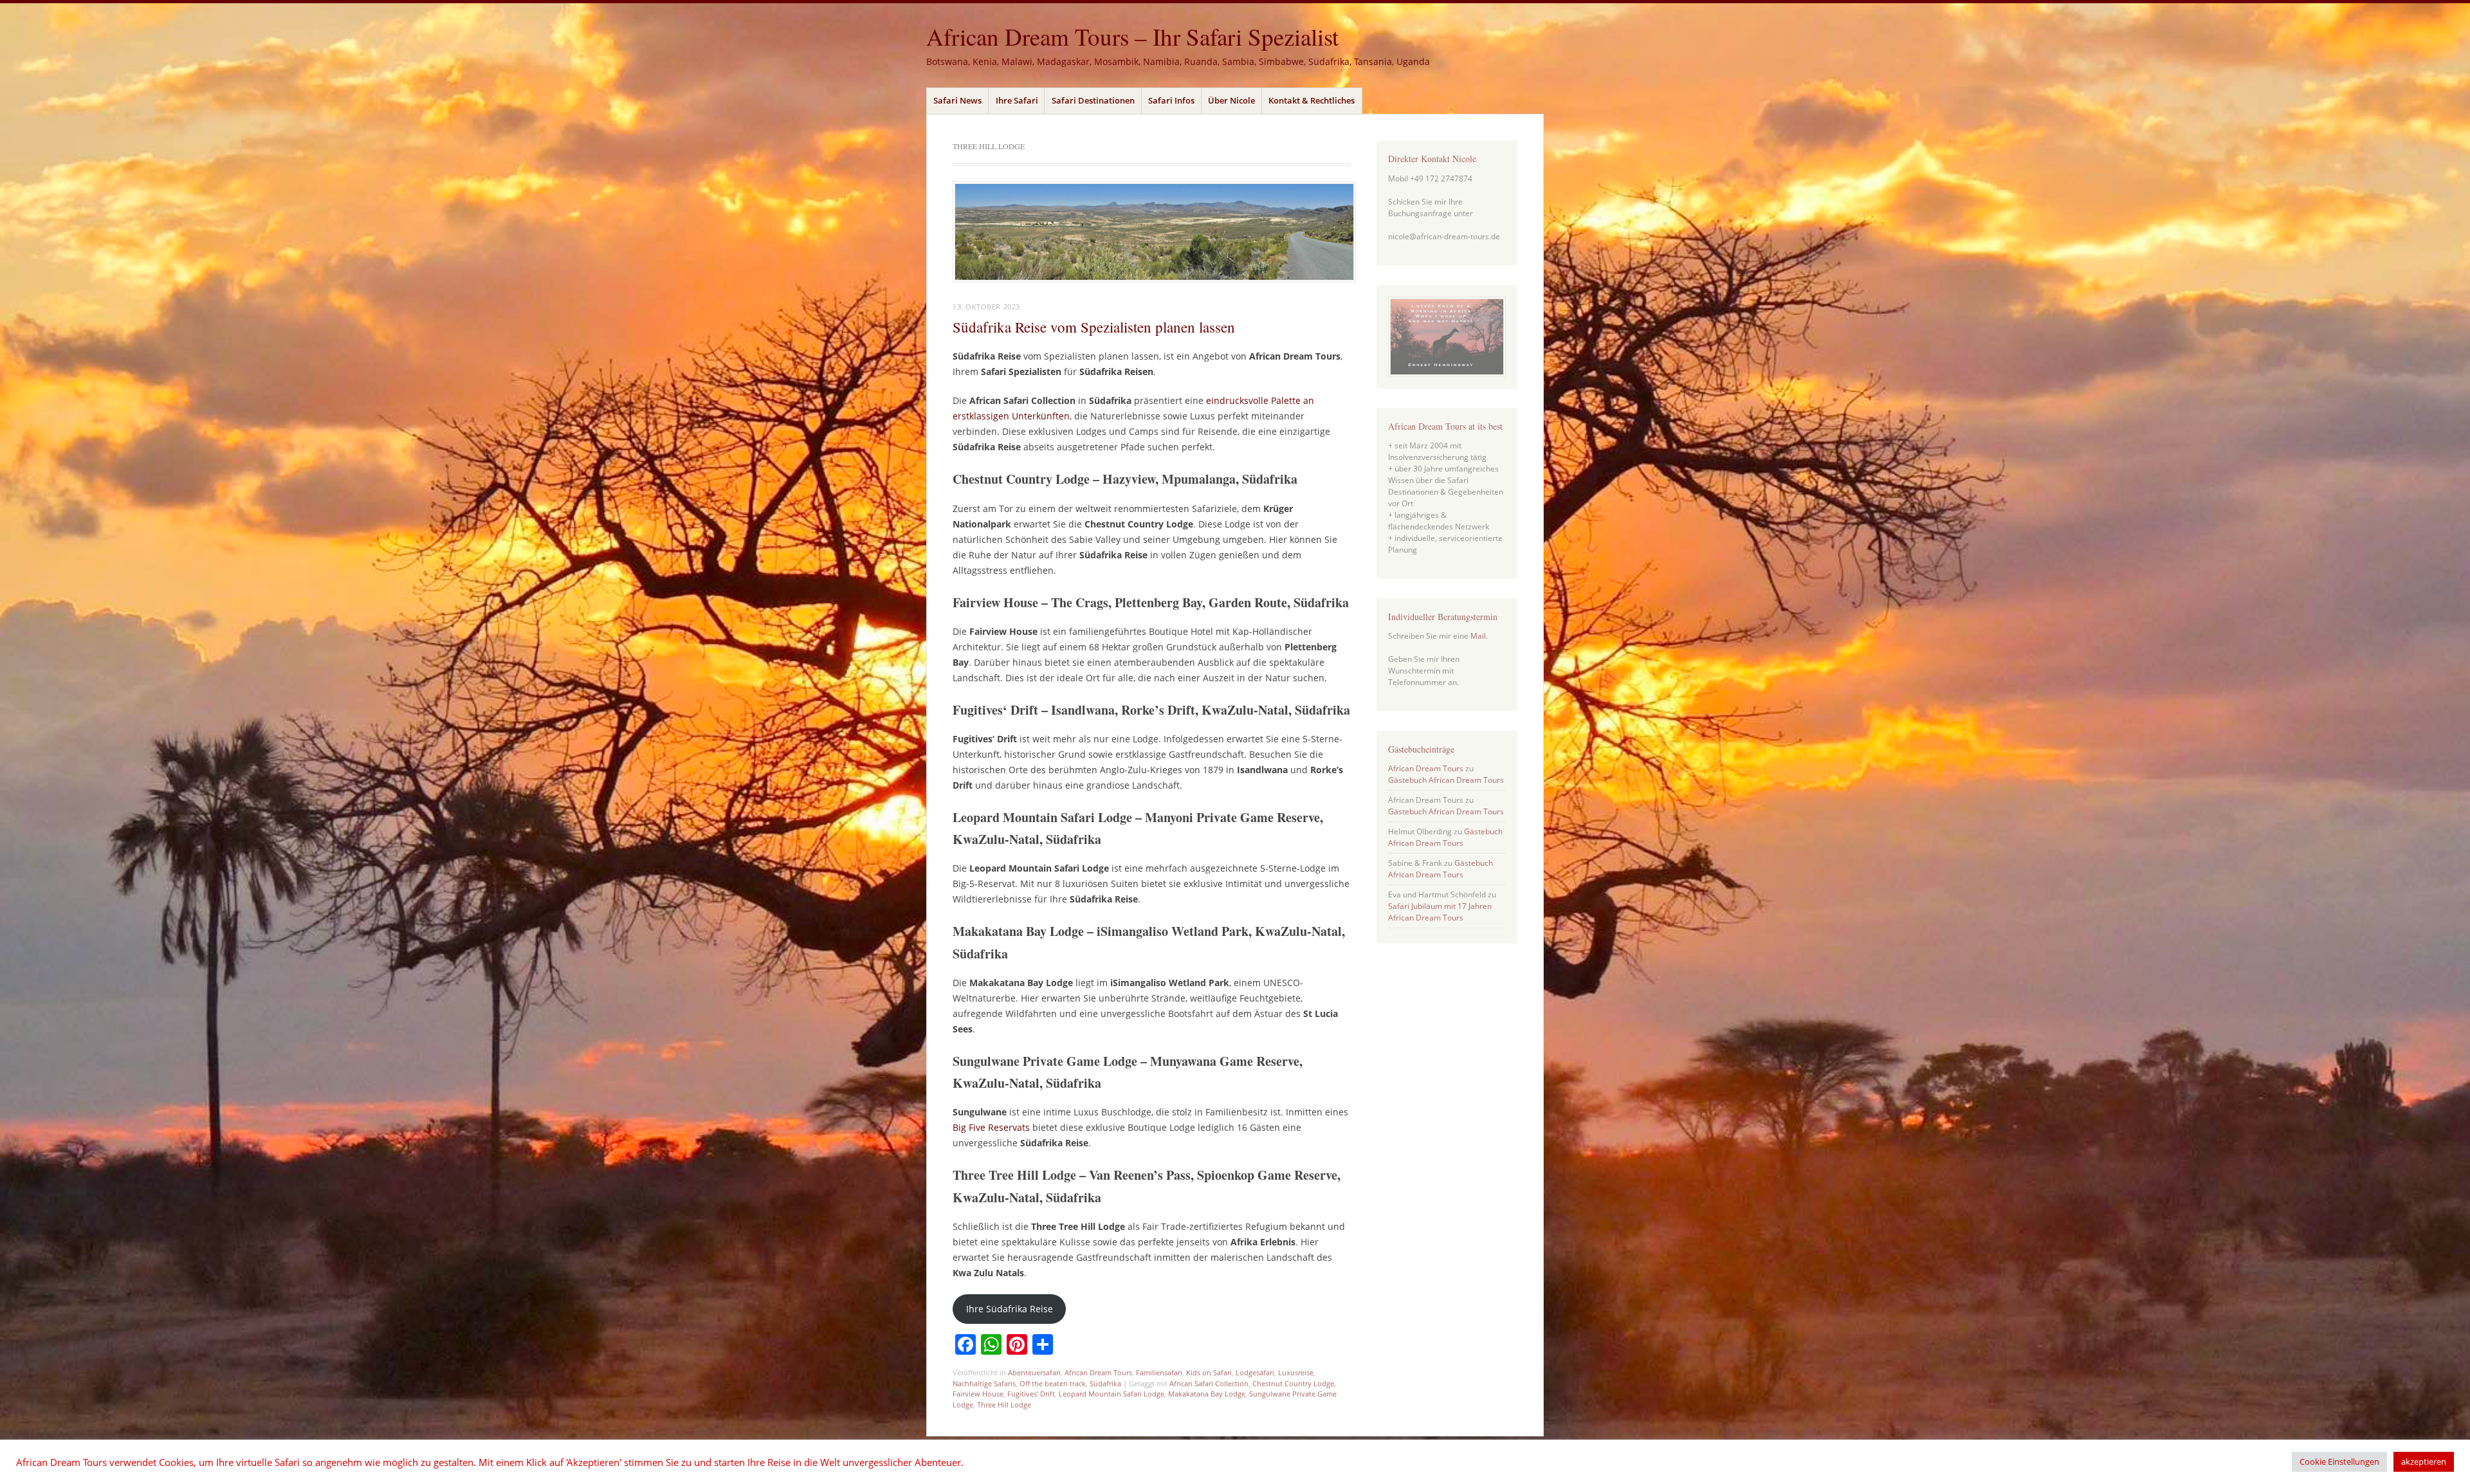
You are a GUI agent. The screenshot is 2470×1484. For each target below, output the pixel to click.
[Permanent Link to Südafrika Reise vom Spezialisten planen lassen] (1154, 279)
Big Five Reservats (991, 1127)
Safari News (957, 100)
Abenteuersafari (1034, 1372)
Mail (1478, 636)
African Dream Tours (1098, 1372)
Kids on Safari (1209, 1372)
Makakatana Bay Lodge (1207, 1394)
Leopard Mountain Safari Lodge (1111, 1394)
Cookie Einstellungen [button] (2339, 1461)
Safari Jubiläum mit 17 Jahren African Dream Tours (1440, 912)
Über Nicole (1231, 100)
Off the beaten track (1053, 1383)
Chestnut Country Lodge (1293, 1383)
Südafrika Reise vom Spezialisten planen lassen (1094, 327)
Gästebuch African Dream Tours (1446, 780)
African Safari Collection (1209, 1383)
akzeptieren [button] (2424, 1461)
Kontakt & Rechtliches (1312, 100)
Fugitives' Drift (1031, 1394)
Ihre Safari (1017, 100)
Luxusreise (1296, 1372)
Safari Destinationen (1093, 100)
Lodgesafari (1255, 1372)
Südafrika (1105, 1383)
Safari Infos (1171, 100)
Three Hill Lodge (1004, 1405)
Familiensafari (1159, 1372)
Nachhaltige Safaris (984, 1383)
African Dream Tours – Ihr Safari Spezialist (1132, 36)
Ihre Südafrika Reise (1010, 1309)
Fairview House (978, 1394)
